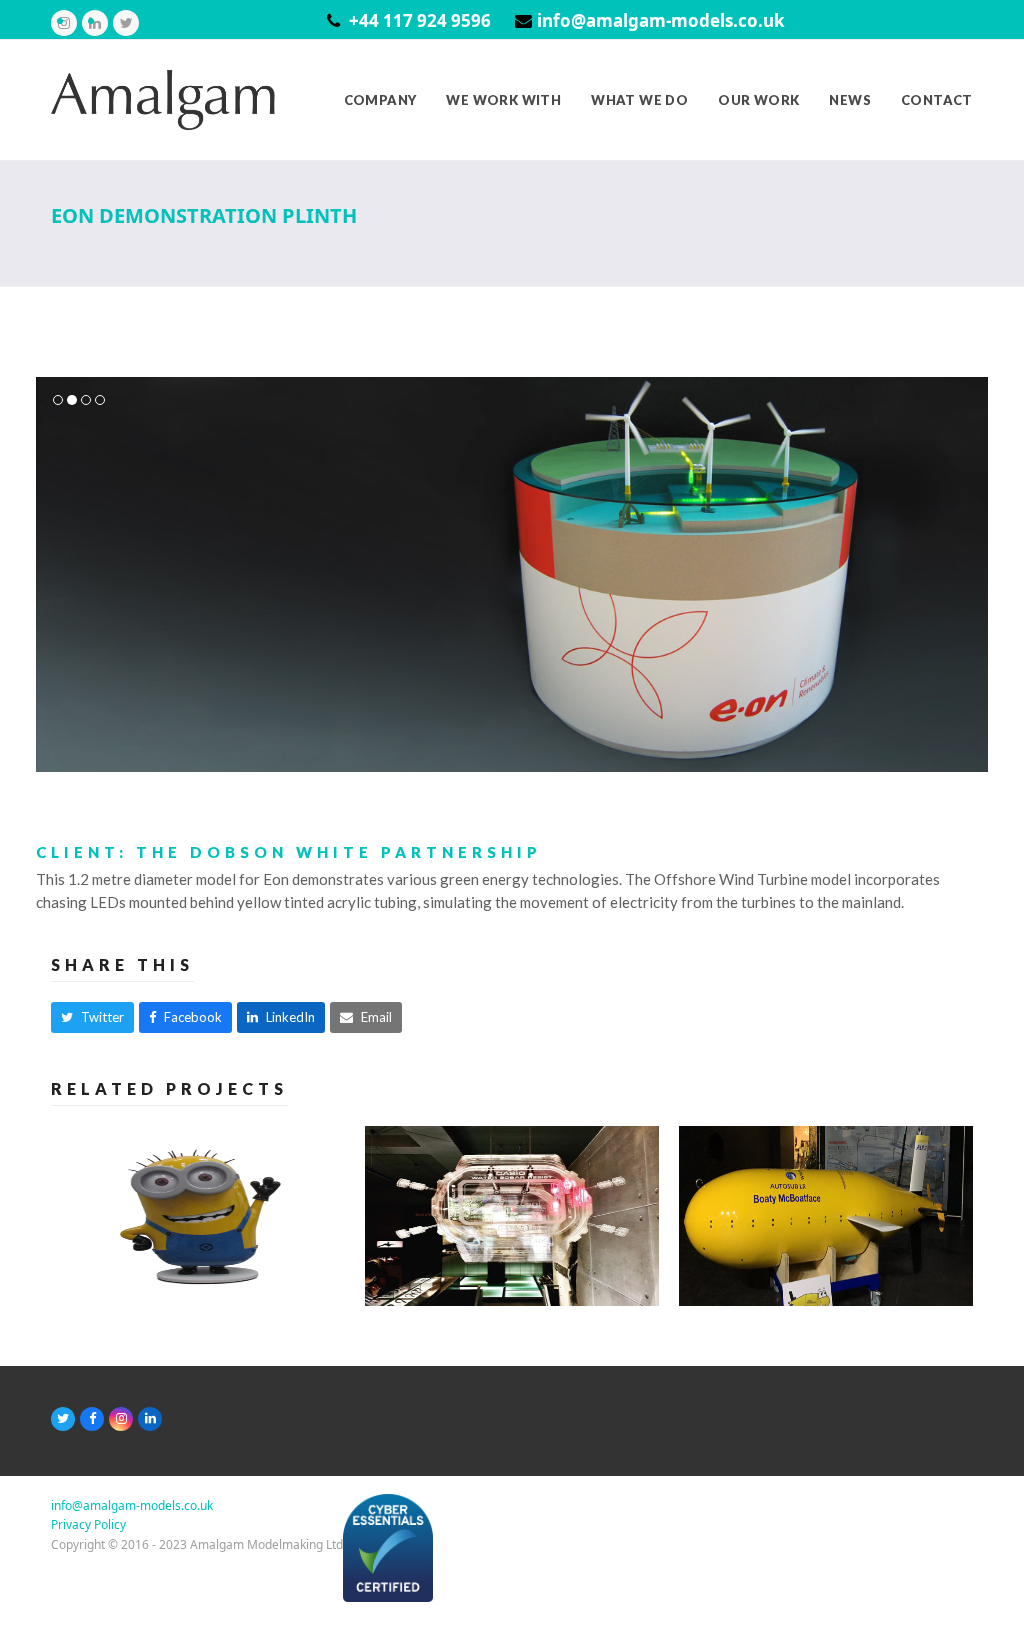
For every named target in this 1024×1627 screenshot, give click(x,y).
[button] (53, 575)
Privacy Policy (88, 1524)
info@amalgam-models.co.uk (661, 20)
